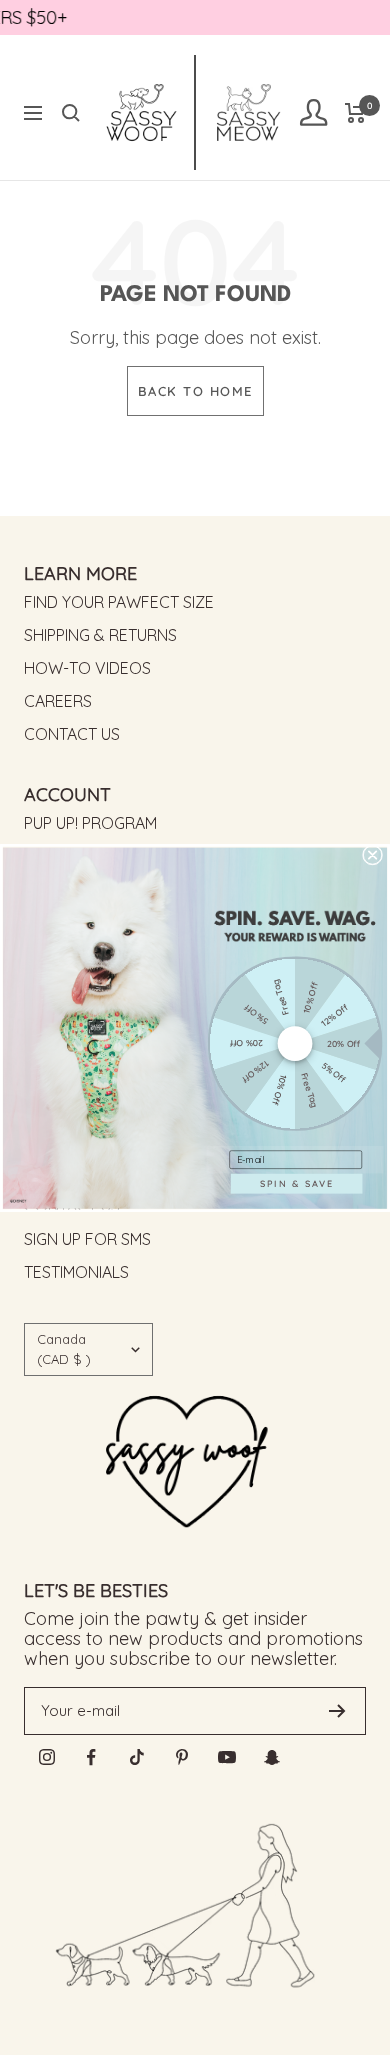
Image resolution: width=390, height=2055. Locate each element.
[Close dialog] (372, 854)
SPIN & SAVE (297, 1182)
